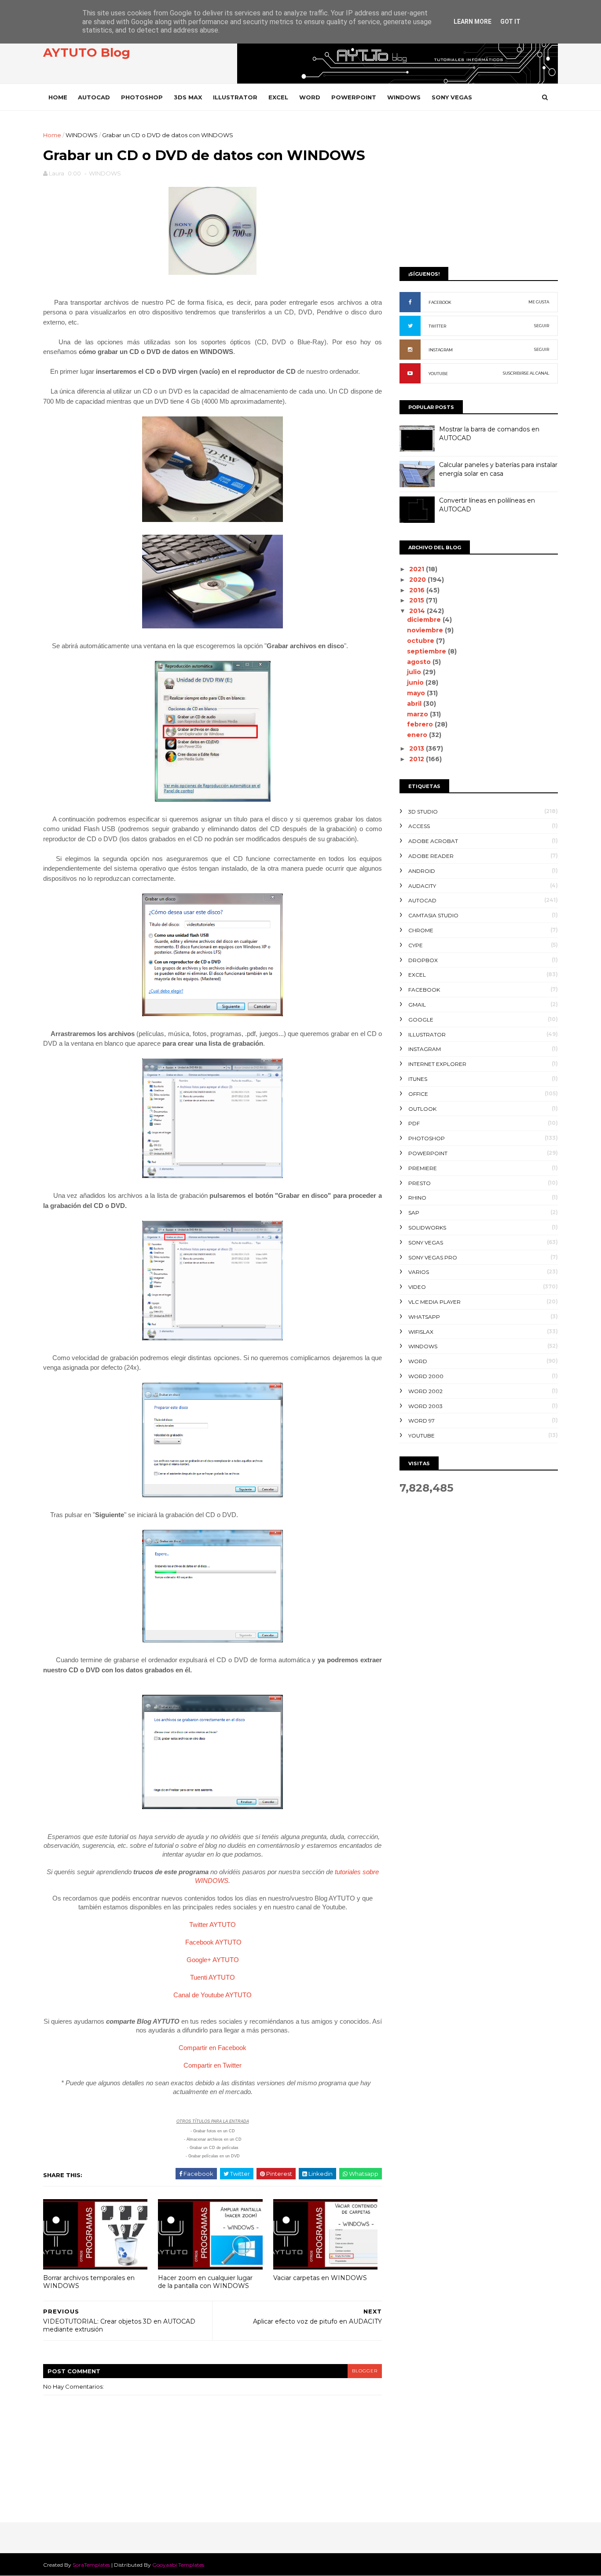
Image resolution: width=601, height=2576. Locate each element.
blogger (365, 2371)
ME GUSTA (539, 302)
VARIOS (419, 1272)
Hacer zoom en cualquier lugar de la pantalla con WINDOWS (205, 2282)
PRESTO (420, 1183)
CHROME (421, 930)
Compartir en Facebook (213, 2048)
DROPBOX (423, 960)
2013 (418, 748)
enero (418, 735)
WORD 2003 (425, 1406)
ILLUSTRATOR (235, 97)
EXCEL (278, 97)
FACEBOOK (440, 302)
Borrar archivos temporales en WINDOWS (89, 2282)
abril (415, 704)
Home (58, 97)
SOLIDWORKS (427, 1228)
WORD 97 (421, 1421)
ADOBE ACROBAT (433, 841)
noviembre (426, 630)
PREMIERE (423, 1168)
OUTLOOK (422, 1109)
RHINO (417, 1198)
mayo (417, 693)
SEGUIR (542, 326)
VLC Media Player (434, 1302)
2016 (418, 590)
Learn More (473, 22)
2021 (418, 569)
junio (416, 682)
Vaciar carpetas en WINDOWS (320, 2278)
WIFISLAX (421, 1332)
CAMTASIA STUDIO (433, 915)
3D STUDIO (423, 812)
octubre (421, 641)
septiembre (427, 651)
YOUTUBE (438, 374)
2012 (418, 759)
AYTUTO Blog (87, 52)
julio (415, 672)
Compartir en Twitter (213, 2065)
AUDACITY (422, 886)
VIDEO (417, 1287)
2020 (418, 580)
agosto (420, 662)
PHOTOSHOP (142, 97)
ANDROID (422, 871)
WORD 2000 (426, 1376)
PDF (414, 1123)
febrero (421, 724)
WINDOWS (404, 97)
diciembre (425, 620)
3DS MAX (188, 97)
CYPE (416, 945)
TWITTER (437, 326)
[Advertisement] (479, 192)
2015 (418, 600)
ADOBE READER (431, 856)
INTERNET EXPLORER (437, 1064)
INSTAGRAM (441, 350)
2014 (418, 611)
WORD (310, 97)
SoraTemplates (91, 2565)
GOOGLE (421, 1020)
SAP (414, 1213)
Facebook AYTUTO (213, 1942)
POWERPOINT (354, 97)
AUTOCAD (94, 97)
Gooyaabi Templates (178, 2565)
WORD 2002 (425, 1391)
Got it (510, 22)
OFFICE (418, 1094)
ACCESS (419, 826)
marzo (418, 714)
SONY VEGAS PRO (433, 1257)
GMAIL (417, 1005)
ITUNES (418, 1079)
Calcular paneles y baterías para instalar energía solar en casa (498, 469)
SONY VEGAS (452, 97)
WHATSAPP (424, 1317)
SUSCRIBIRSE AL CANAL (526, 373)
